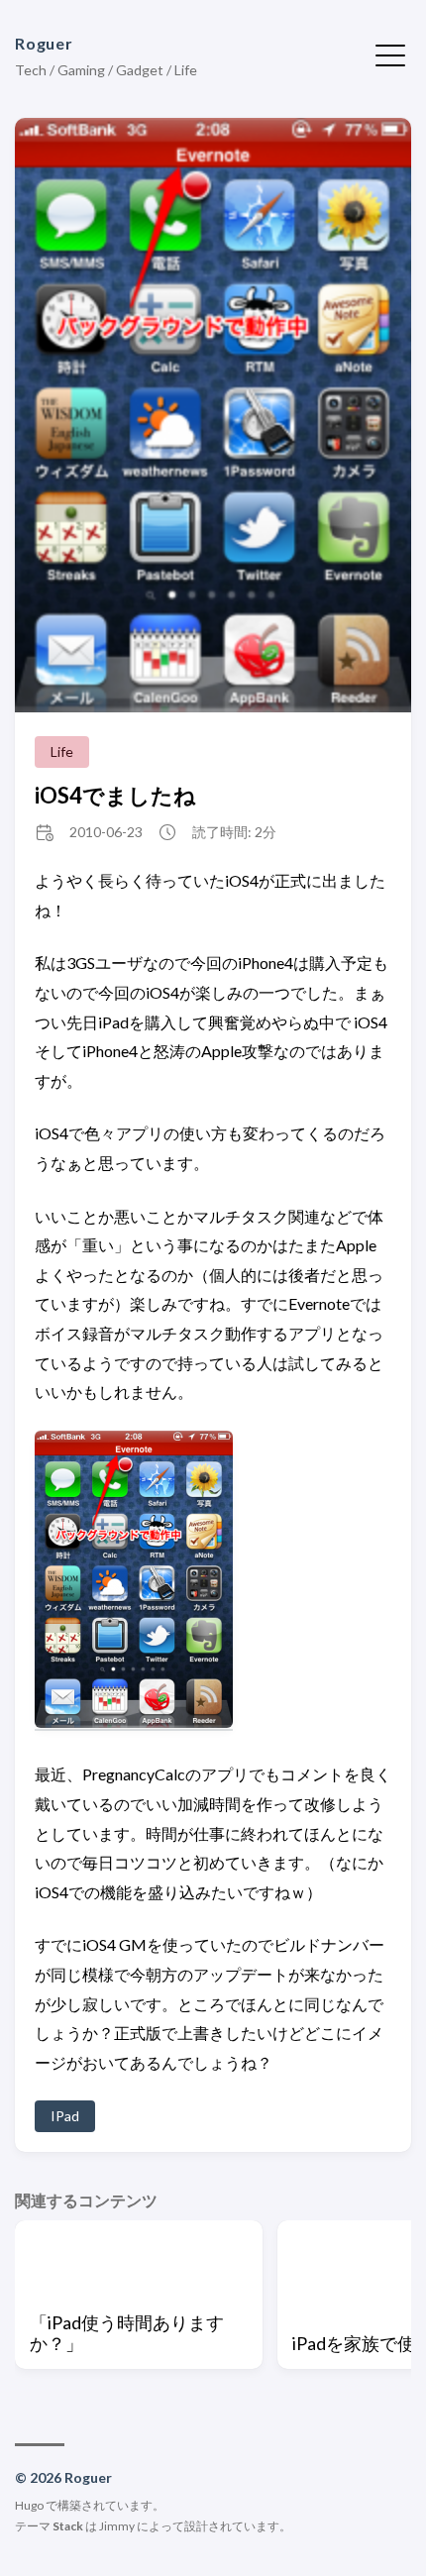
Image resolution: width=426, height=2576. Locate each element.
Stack (68, 2526)
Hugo (29, 2505)
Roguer (44, 43)
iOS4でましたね (115, 795)
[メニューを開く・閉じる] (390, 54)
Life (62, 751)
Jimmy (117, 2526)
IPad (65, 2116)
